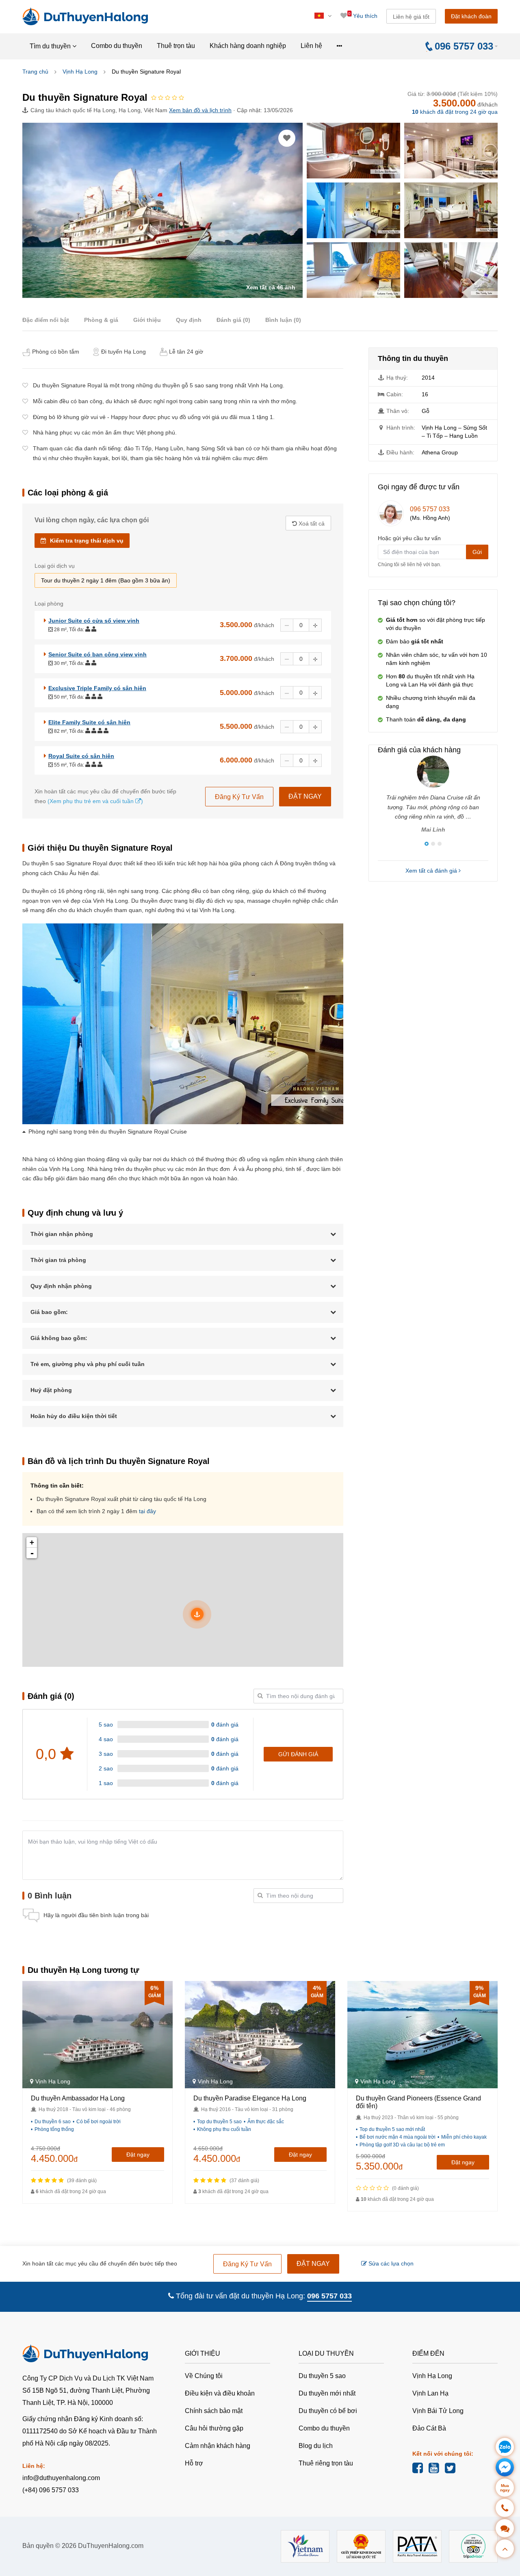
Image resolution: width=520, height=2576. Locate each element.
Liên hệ (311, 46)
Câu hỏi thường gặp (214, 2428)
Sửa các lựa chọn (390, 2263)
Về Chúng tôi (204, 2376)
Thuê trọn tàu (176, 46)
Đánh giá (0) (233, 320)
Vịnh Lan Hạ (430, 2393)
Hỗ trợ (194, 2463)
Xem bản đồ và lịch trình (200, 110)
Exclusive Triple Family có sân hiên (97, 688)
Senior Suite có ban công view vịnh (97, 654)
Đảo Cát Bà (429, 2428)
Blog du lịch (316, 2446)
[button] (427, 844)
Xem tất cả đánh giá (432, 871)
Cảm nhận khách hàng (218, 2446)
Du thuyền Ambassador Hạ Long (78, 2098)
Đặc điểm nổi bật (46, 320)
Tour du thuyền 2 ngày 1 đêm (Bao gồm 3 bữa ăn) (106, 580)
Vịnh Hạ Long (80, 72)
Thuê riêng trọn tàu (326, 2463)
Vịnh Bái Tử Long (438, 2411)
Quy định (189, 320)
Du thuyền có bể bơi (328, 2411)
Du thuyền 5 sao (322, 2376)
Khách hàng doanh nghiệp (248, 46)
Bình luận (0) (283, 320)
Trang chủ (35, 72)
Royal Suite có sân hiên (81, 756)
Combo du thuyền (117, 46)
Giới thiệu (147, 320)
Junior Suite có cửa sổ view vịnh (94, 621)
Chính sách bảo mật (214, 2411)
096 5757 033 (430, 509)
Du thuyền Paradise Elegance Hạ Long (250, 2098)
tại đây (147, 1511)
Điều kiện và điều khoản (220, 2393)
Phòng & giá (101, 320)
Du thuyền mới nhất (327, 2393)
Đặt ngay (138, 2155)
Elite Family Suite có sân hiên (89, 722)
